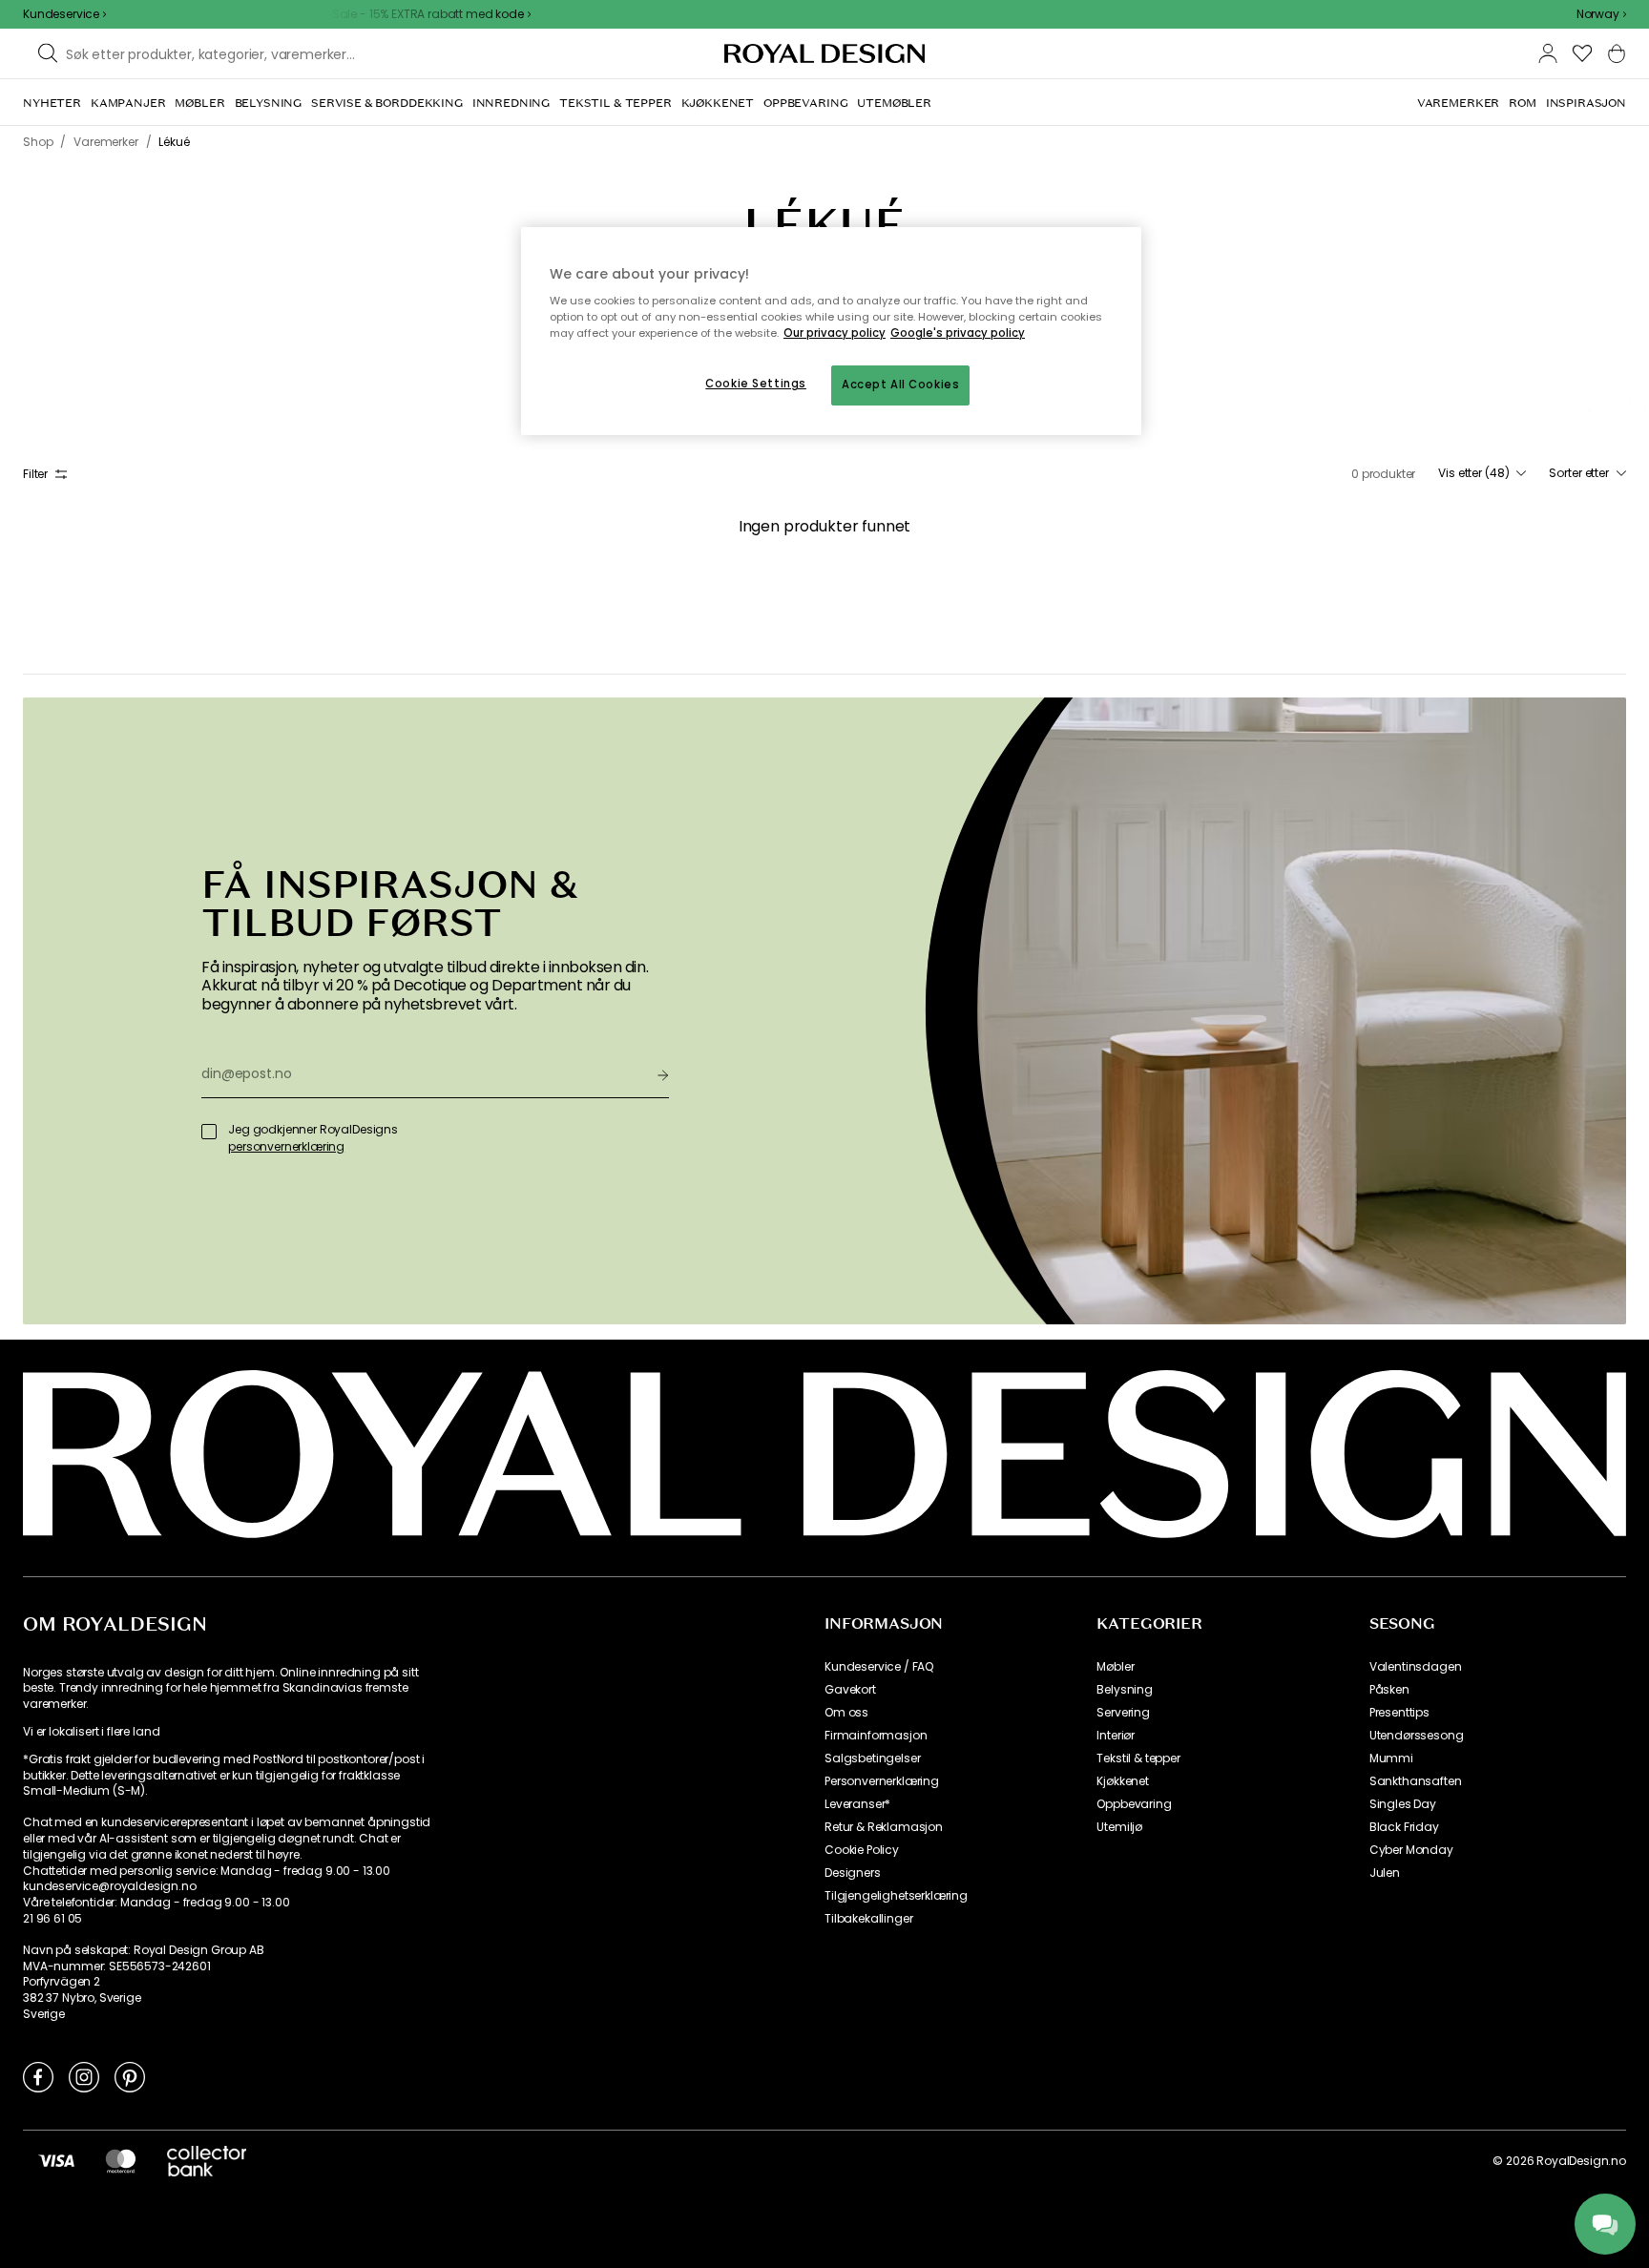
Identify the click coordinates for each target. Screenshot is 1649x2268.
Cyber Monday (1411, 1850)
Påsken (1389, 1690)
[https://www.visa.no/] (56, 2160)
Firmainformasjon (876, 1736)
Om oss (846, 1713)
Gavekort (850, 1690)
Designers (853, 1873)
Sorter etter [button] (1579, 473)
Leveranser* (857, 1804)
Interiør (1116, 1736)
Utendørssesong (1417, 1736)
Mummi (1391, 1758)
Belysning (1125, 1690)
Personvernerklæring (882, 1781)
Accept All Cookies (900, 385)
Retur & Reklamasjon (884, 1827)
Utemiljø (1119, 1827)
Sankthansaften (1416, 1781)
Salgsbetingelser (872, 1758)
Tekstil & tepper (1138, 1758)
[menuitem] (52, 103)
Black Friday (1404, 1827)
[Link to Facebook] (38, 2076)
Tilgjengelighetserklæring (896, 1896)
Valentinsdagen (1416, 1667)
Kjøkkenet (1123, 1781)
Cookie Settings (756, 384)
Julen (1385, 1873)
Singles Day (1403, 1804)
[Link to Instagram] (84, 2076)
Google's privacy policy (958, 333)
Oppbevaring (1134, 1804)
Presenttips (1399, 1713)
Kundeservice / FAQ (879, 1667)
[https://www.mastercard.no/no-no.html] (121, 2160)
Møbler (1115, 1667)
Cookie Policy (862, 1850)
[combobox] (1601, 14)
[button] (1601, 14)
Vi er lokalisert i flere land (91, 1732)
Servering (1123, 1713)
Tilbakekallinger (868, 1919)
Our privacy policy (835, 333)
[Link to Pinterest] (130, 2076)
